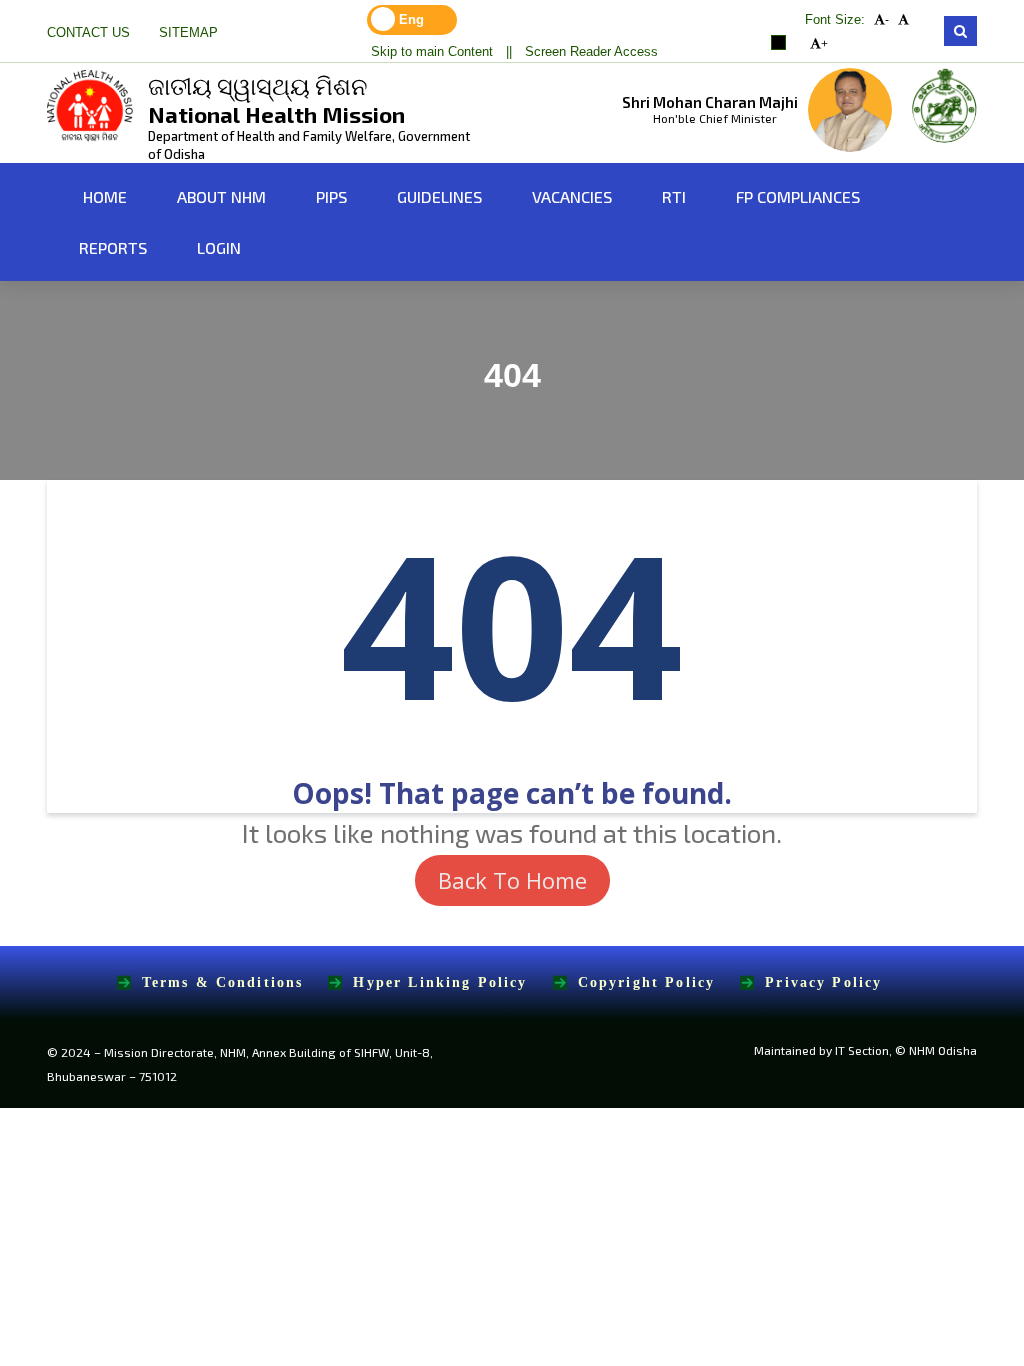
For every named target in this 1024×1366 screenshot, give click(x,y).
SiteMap (188, 33)
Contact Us (88, 33)
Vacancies (572, 196)
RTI (674, 196)
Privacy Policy (823, 982)
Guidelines (439, 196)
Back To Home (512, 880)
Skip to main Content (432, 52)
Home (103, 196)
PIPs (331, 196)
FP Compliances (798, 196)
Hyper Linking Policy (440, 982)
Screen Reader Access (591, 52)
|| (509, 52)
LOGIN (219, 247)
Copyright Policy (647, 982)
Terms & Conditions (223, 982)
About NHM (221, 196)
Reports (113, 247)
